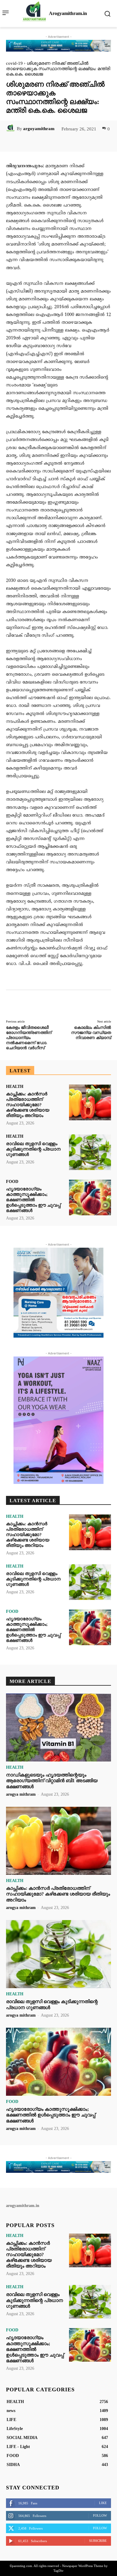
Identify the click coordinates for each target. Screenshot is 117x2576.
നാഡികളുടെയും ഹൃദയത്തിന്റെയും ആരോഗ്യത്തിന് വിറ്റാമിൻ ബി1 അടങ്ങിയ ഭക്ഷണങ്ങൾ (52, 1781)
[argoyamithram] (11, 129)
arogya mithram (21, 1794)
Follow (100, 2515)
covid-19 (14, 63)
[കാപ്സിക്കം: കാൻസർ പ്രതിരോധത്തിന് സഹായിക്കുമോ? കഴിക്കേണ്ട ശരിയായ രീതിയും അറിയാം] (90, 1102)
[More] (83, 142)
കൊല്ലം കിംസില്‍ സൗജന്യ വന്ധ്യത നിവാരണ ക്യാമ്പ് (91, 1033)
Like (103, 2503)
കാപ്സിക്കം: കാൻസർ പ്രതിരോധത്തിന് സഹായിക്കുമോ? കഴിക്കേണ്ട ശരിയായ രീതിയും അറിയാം (28, 1105)
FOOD (12, 1182)
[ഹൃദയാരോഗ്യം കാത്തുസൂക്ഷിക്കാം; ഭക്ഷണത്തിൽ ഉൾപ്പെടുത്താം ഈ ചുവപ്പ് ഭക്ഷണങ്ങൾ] (90, 1197)
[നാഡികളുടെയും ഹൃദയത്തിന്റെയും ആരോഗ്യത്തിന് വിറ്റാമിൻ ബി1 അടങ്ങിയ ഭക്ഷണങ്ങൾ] (58, 1728)
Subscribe (98, 2541)
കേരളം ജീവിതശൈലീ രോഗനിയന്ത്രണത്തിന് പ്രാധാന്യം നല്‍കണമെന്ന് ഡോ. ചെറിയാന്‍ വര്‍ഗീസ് (29, 1038)
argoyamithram (39, 129)
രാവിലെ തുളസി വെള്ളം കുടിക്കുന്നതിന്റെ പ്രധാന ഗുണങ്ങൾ (33, 1149)
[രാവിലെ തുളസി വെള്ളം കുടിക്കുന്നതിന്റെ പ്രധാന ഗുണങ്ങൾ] (90, 1152)
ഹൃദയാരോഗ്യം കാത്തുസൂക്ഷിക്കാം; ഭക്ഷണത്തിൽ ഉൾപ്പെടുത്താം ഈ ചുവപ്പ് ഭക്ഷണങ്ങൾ (33, 1200)
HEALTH (15, 1087)
